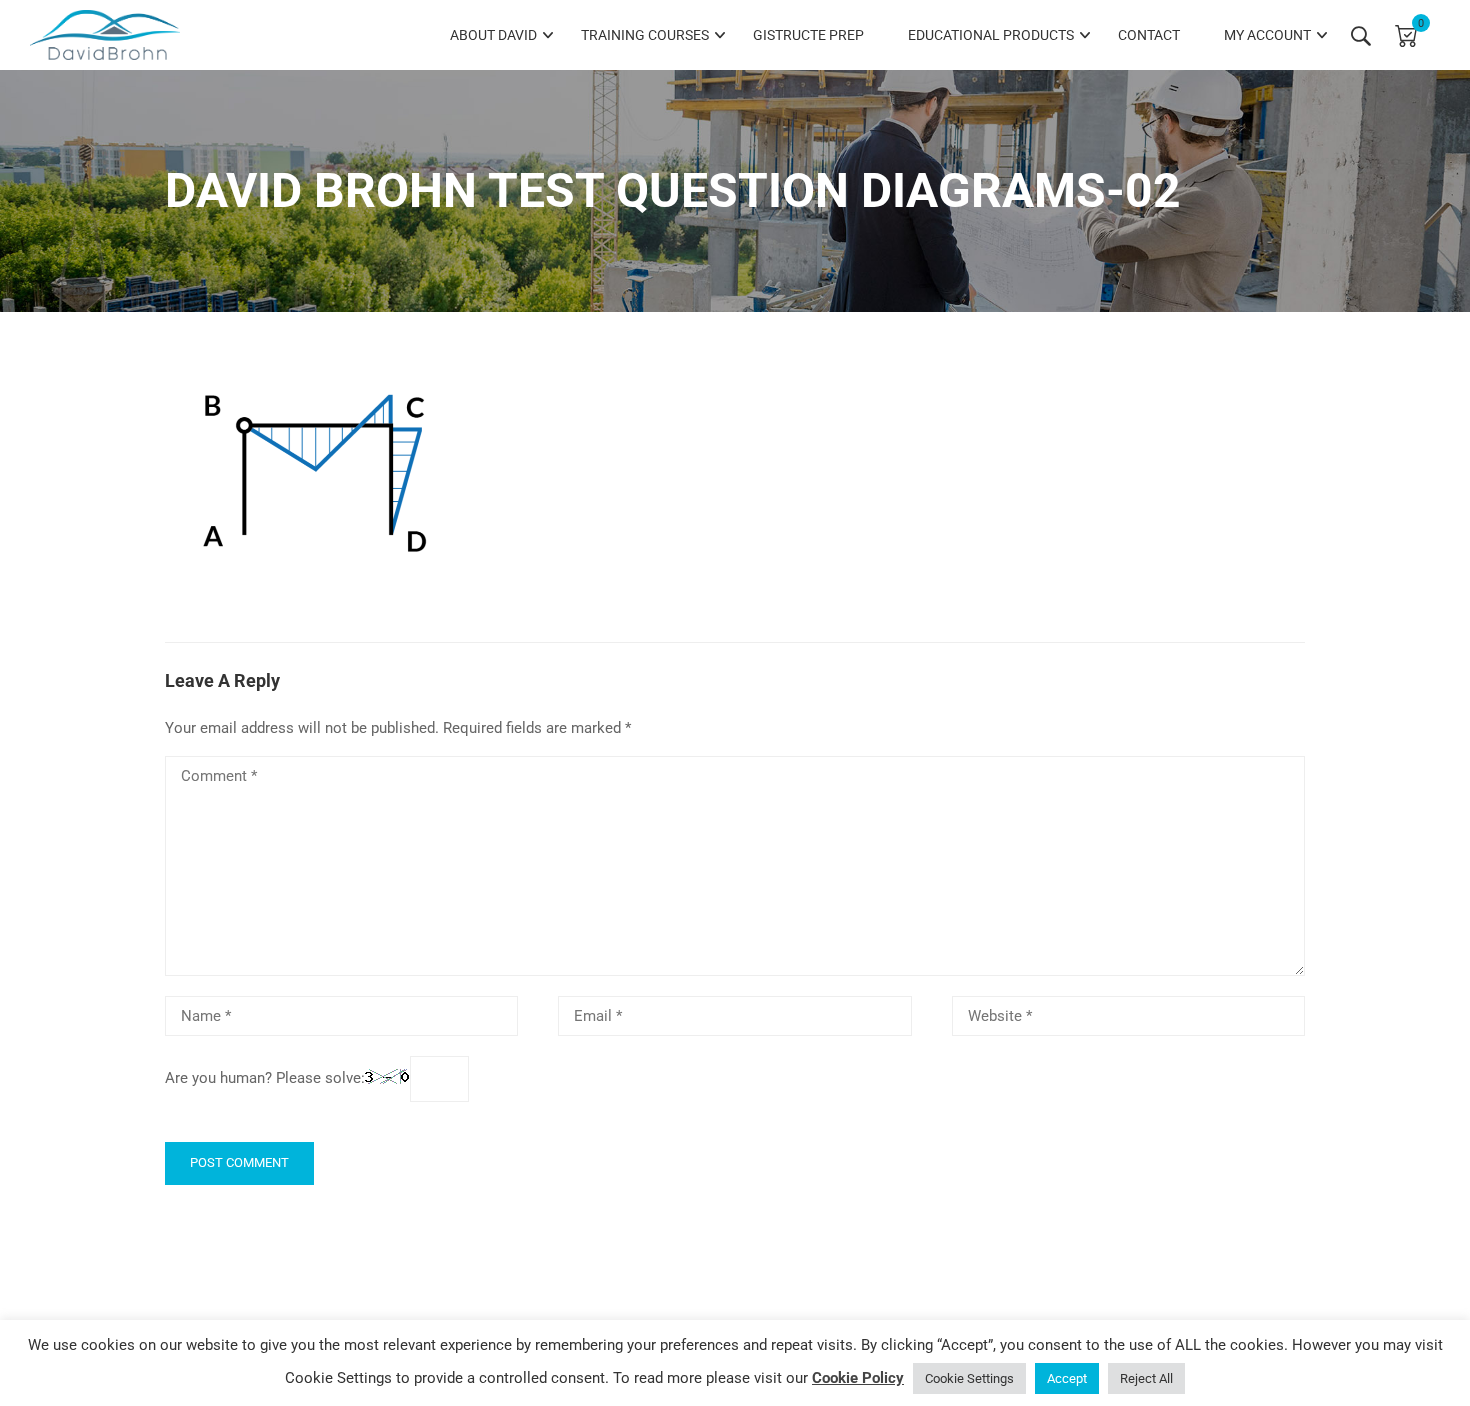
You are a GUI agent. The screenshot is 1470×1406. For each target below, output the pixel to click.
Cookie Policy (858, 1378)
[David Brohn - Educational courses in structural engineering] (105, 35)
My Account (1267, 35)
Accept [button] (1067, 1378)
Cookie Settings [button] (969, 1378)
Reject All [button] (1146, 1378)
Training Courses (645, 35)
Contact (1149, 35)
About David (493, 35)
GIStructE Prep (808, 35)
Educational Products (991, 35)
